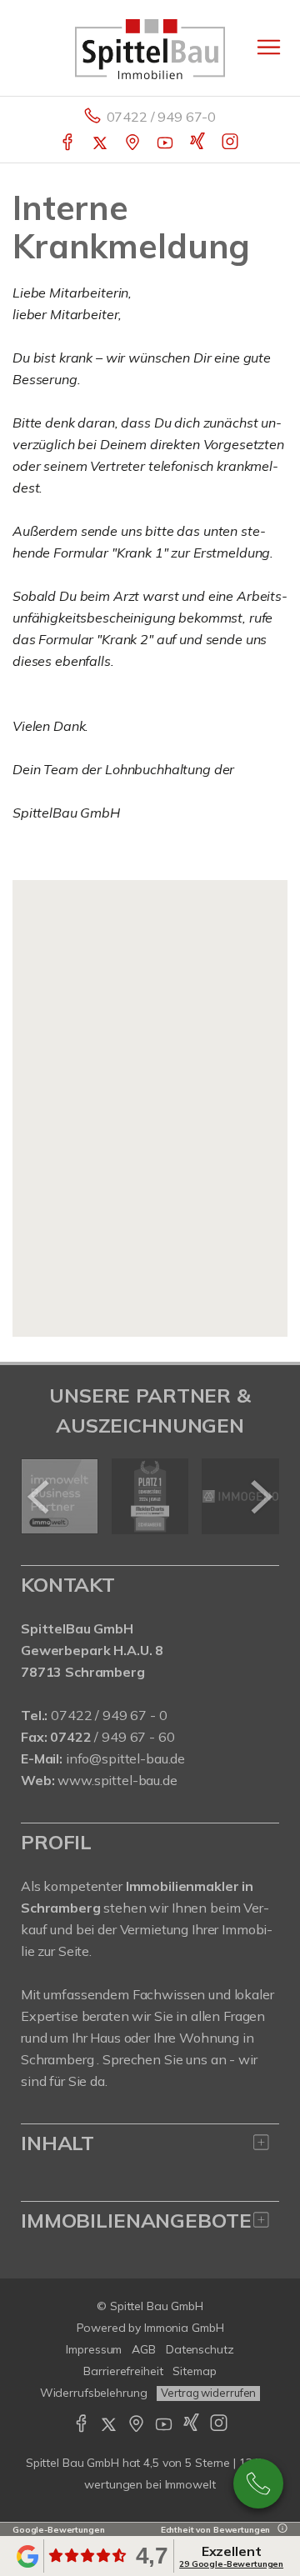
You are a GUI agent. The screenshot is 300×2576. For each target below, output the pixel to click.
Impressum (94, 2349)
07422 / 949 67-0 (162, 117)
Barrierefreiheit (123, 2371)
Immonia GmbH (184, 2328)
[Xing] (199, 143)
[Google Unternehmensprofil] (134, 143)
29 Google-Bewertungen (231, 2564)
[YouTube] (166, 143)
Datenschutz (200, 2349)
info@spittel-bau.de (125, 1758)
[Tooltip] (280, 2530)
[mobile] (269, 47)
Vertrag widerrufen (208, 2393)
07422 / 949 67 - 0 (109, 1715)
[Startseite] (150, 48)
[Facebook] (69, 143)
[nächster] (260, 1497)
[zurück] (40, 1497)
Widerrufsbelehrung (94, 2393)
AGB (144, 2349)
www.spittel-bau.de (117, 1780)
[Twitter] (101, 143)
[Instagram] (231, 143)
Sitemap (194, 2371)
